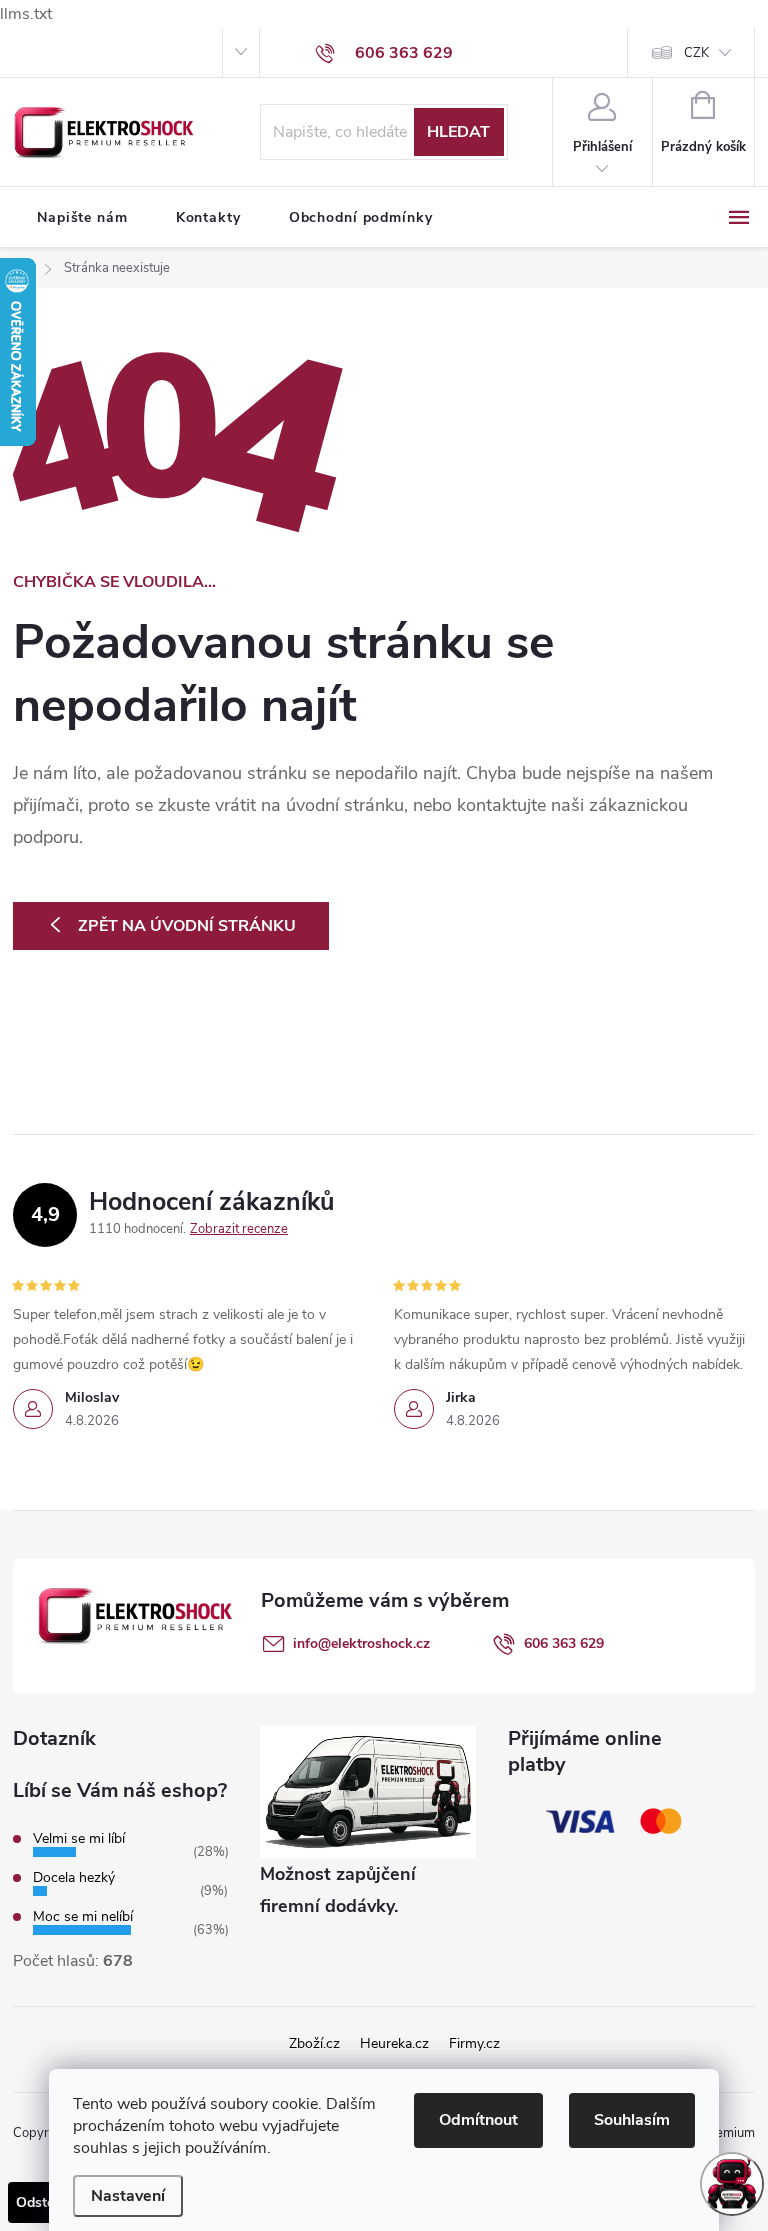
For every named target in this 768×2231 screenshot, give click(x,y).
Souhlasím (632, 2120)
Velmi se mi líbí (79, 1838)
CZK (696, 53)
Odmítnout (478, 2120)
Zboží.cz (314, 2043)
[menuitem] (82, 218)
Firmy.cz (474, 2043)
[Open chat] (732, 2184)
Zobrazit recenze (239, 1229)
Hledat (458, 132)
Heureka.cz (394, 2043)
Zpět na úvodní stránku (187, 926)
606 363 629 (564, 1643)
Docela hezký (74, 1877)
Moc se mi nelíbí (83, 1916)
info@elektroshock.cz (361, 1643)
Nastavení (128, 2196)
